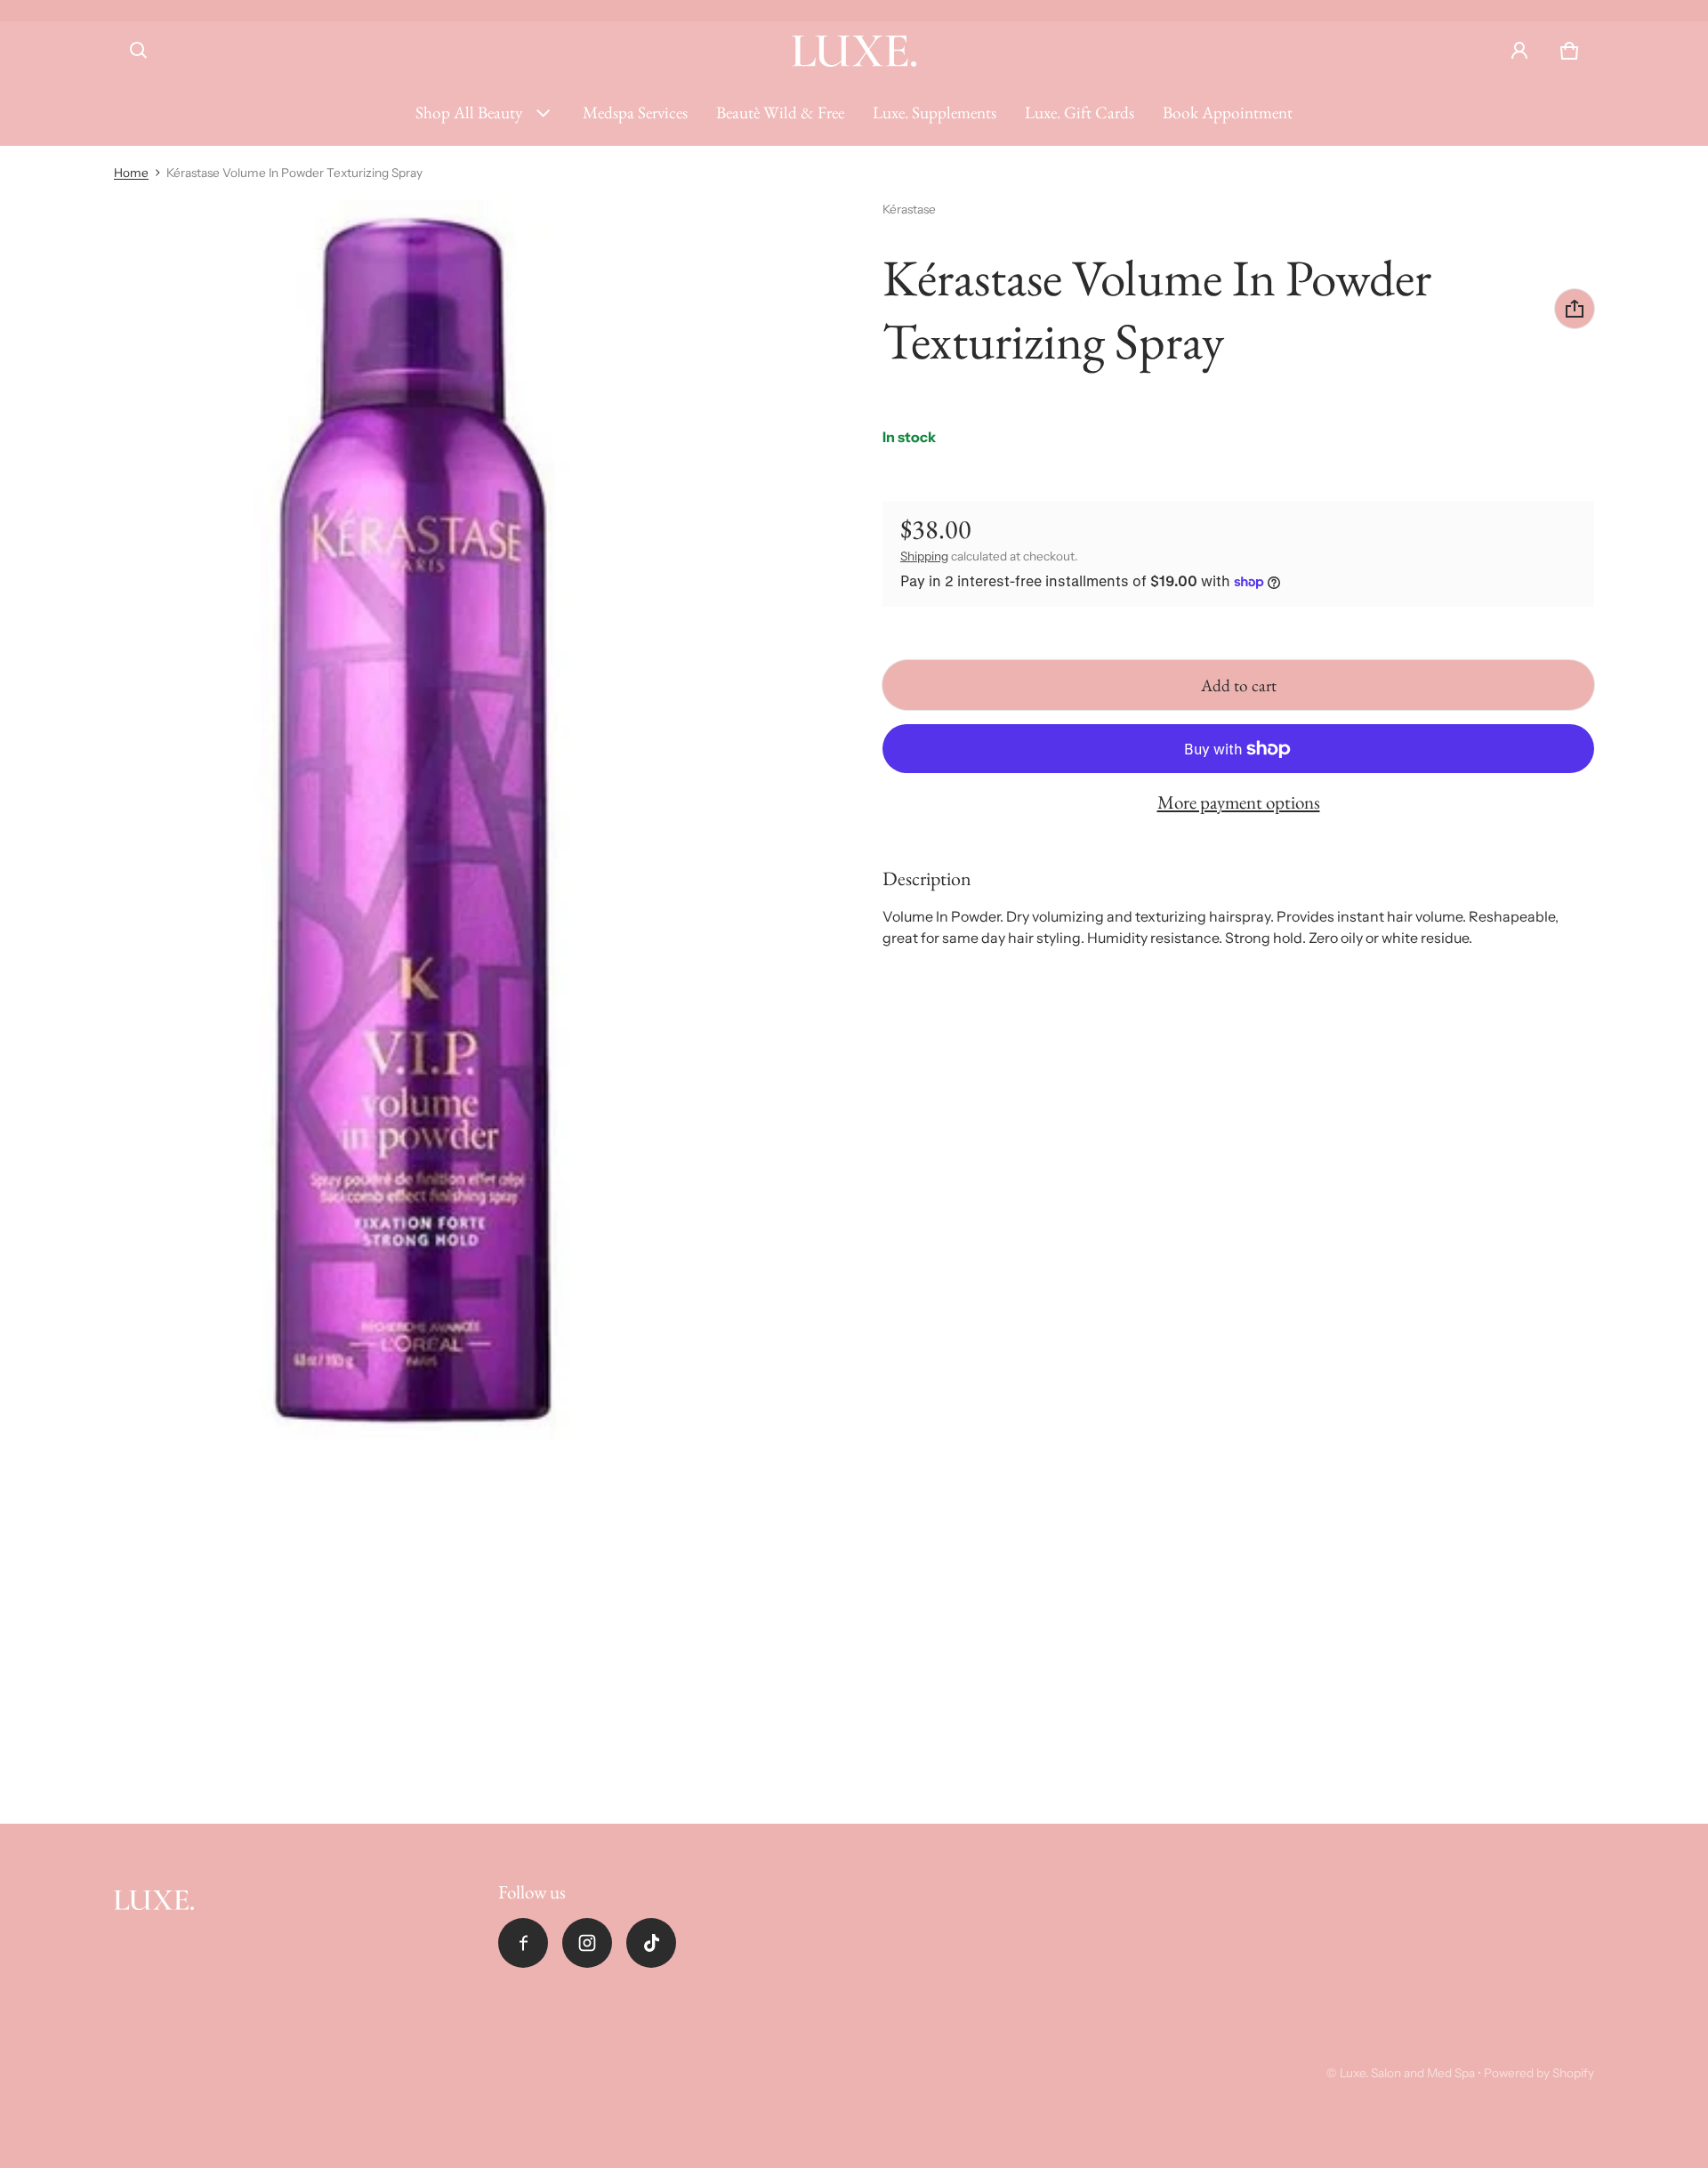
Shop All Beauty (469, 113)
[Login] (1519, 51)
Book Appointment (1228, 113)
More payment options (1239, 802)
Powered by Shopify (1539, 2073)
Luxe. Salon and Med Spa (1407, 2073)
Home (131, 173)
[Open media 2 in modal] (413, 820)
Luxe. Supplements (935, 113)
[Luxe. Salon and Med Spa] (854, 51)
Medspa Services (635, 113)
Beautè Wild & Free (780, 113)
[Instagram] (587, 1943)
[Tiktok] (651, 1943)
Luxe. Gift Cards (1080, 113)
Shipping (924, 556)
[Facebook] (523, 1943)
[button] (139, 51)
